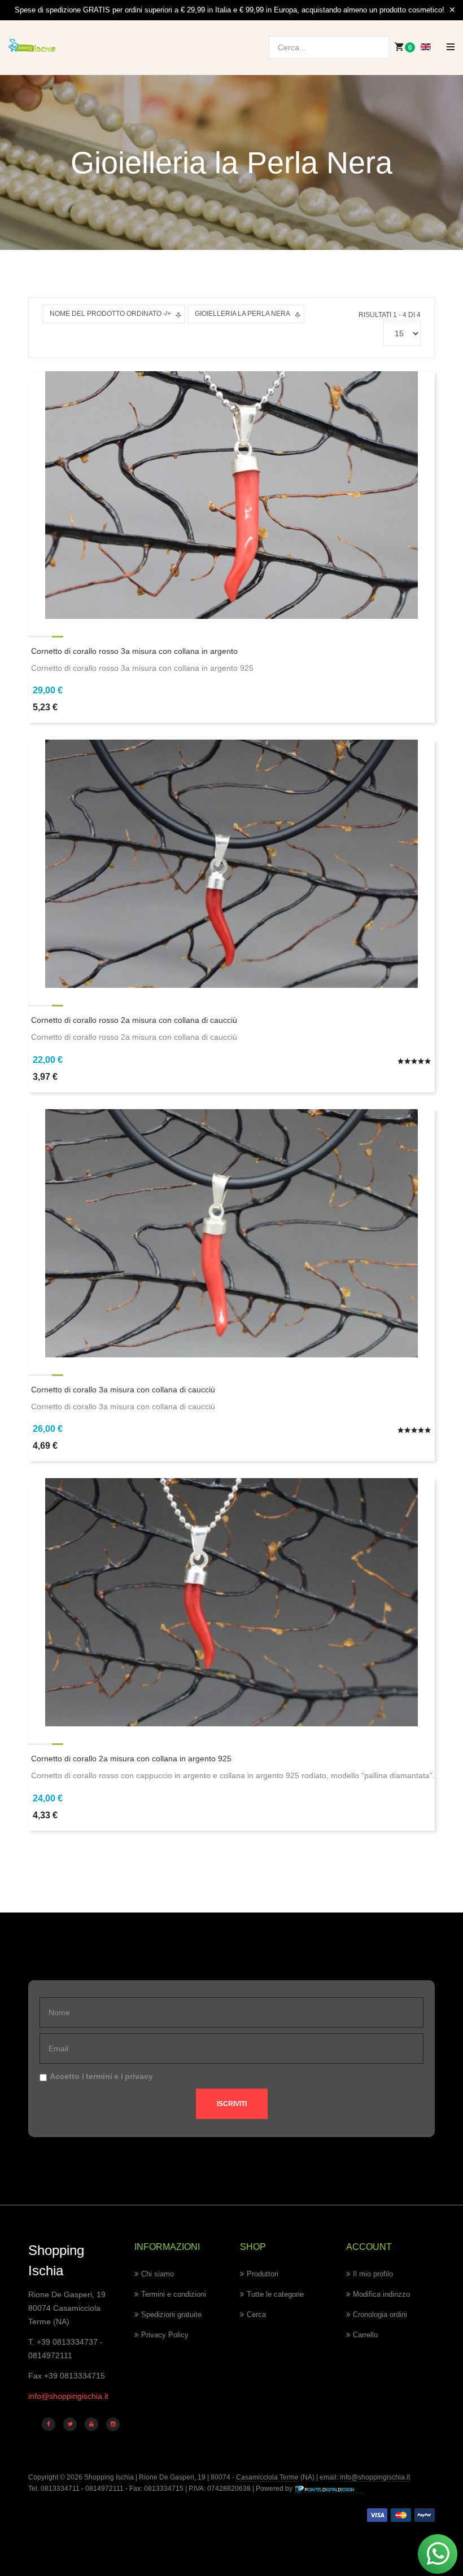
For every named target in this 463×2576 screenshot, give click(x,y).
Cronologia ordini (380, 2315)
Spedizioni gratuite (171, 2315)
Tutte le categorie (275, 2294)
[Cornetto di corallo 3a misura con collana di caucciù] (231, 1232)
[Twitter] (70, 2424)
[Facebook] (49, 2424)
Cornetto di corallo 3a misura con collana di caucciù (123, 1390)
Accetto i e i (101, 2076)
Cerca (256, 2315)
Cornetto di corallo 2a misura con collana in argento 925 (131, 1759)
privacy (139, 2076)
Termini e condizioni (174, 2294)
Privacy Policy (165, 2335)
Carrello (365, 2335)
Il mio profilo (373, 2274)
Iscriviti (232, 2104)
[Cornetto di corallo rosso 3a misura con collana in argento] (231, 494)
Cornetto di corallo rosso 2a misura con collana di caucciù (134, 1020)
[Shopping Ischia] (32, 45)
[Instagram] (113, 2424)
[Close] (452, 10)
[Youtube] (91, 2424)
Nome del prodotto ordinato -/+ (110, 314)
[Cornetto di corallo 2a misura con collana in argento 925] (231, 1602)
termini (99, 2076)
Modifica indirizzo (381, 2294)
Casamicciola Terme (267, 2477)
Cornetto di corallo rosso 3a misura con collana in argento (134, 651)
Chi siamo (158, 2274)
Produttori (263, 2274)
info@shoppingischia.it (68, 2396)
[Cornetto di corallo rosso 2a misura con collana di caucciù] (231, 863)
